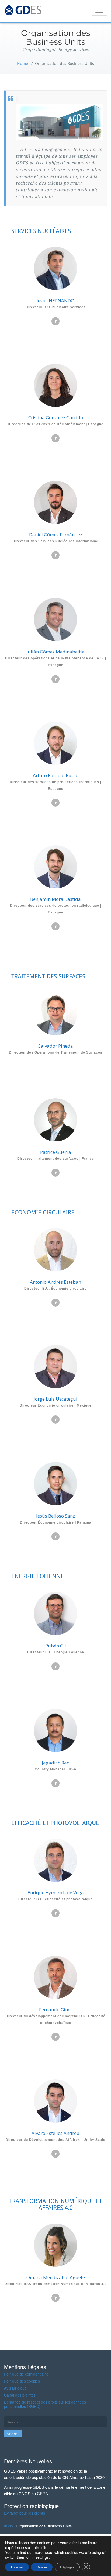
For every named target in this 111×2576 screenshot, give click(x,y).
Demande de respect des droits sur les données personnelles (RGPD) (45, 2404)
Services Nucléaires (41, 231)
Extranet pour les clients (25, 2513)
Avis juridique (15, 2388)
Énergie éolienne (38, 1576)
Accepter (17, 2567)
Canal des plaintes (20, 2395)
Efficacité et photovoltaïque (55, 1823)
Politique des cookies (22, 2381)
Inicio (8, 2526)
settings (42, 2557)
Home (22, 64)
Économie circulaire (43, 1212)
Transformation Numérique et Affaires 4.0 (56, 2204)
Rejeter (42, 2567)
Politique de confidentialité (26, 2374)
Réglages (67, 2567)
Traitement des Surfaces (48, 976)
